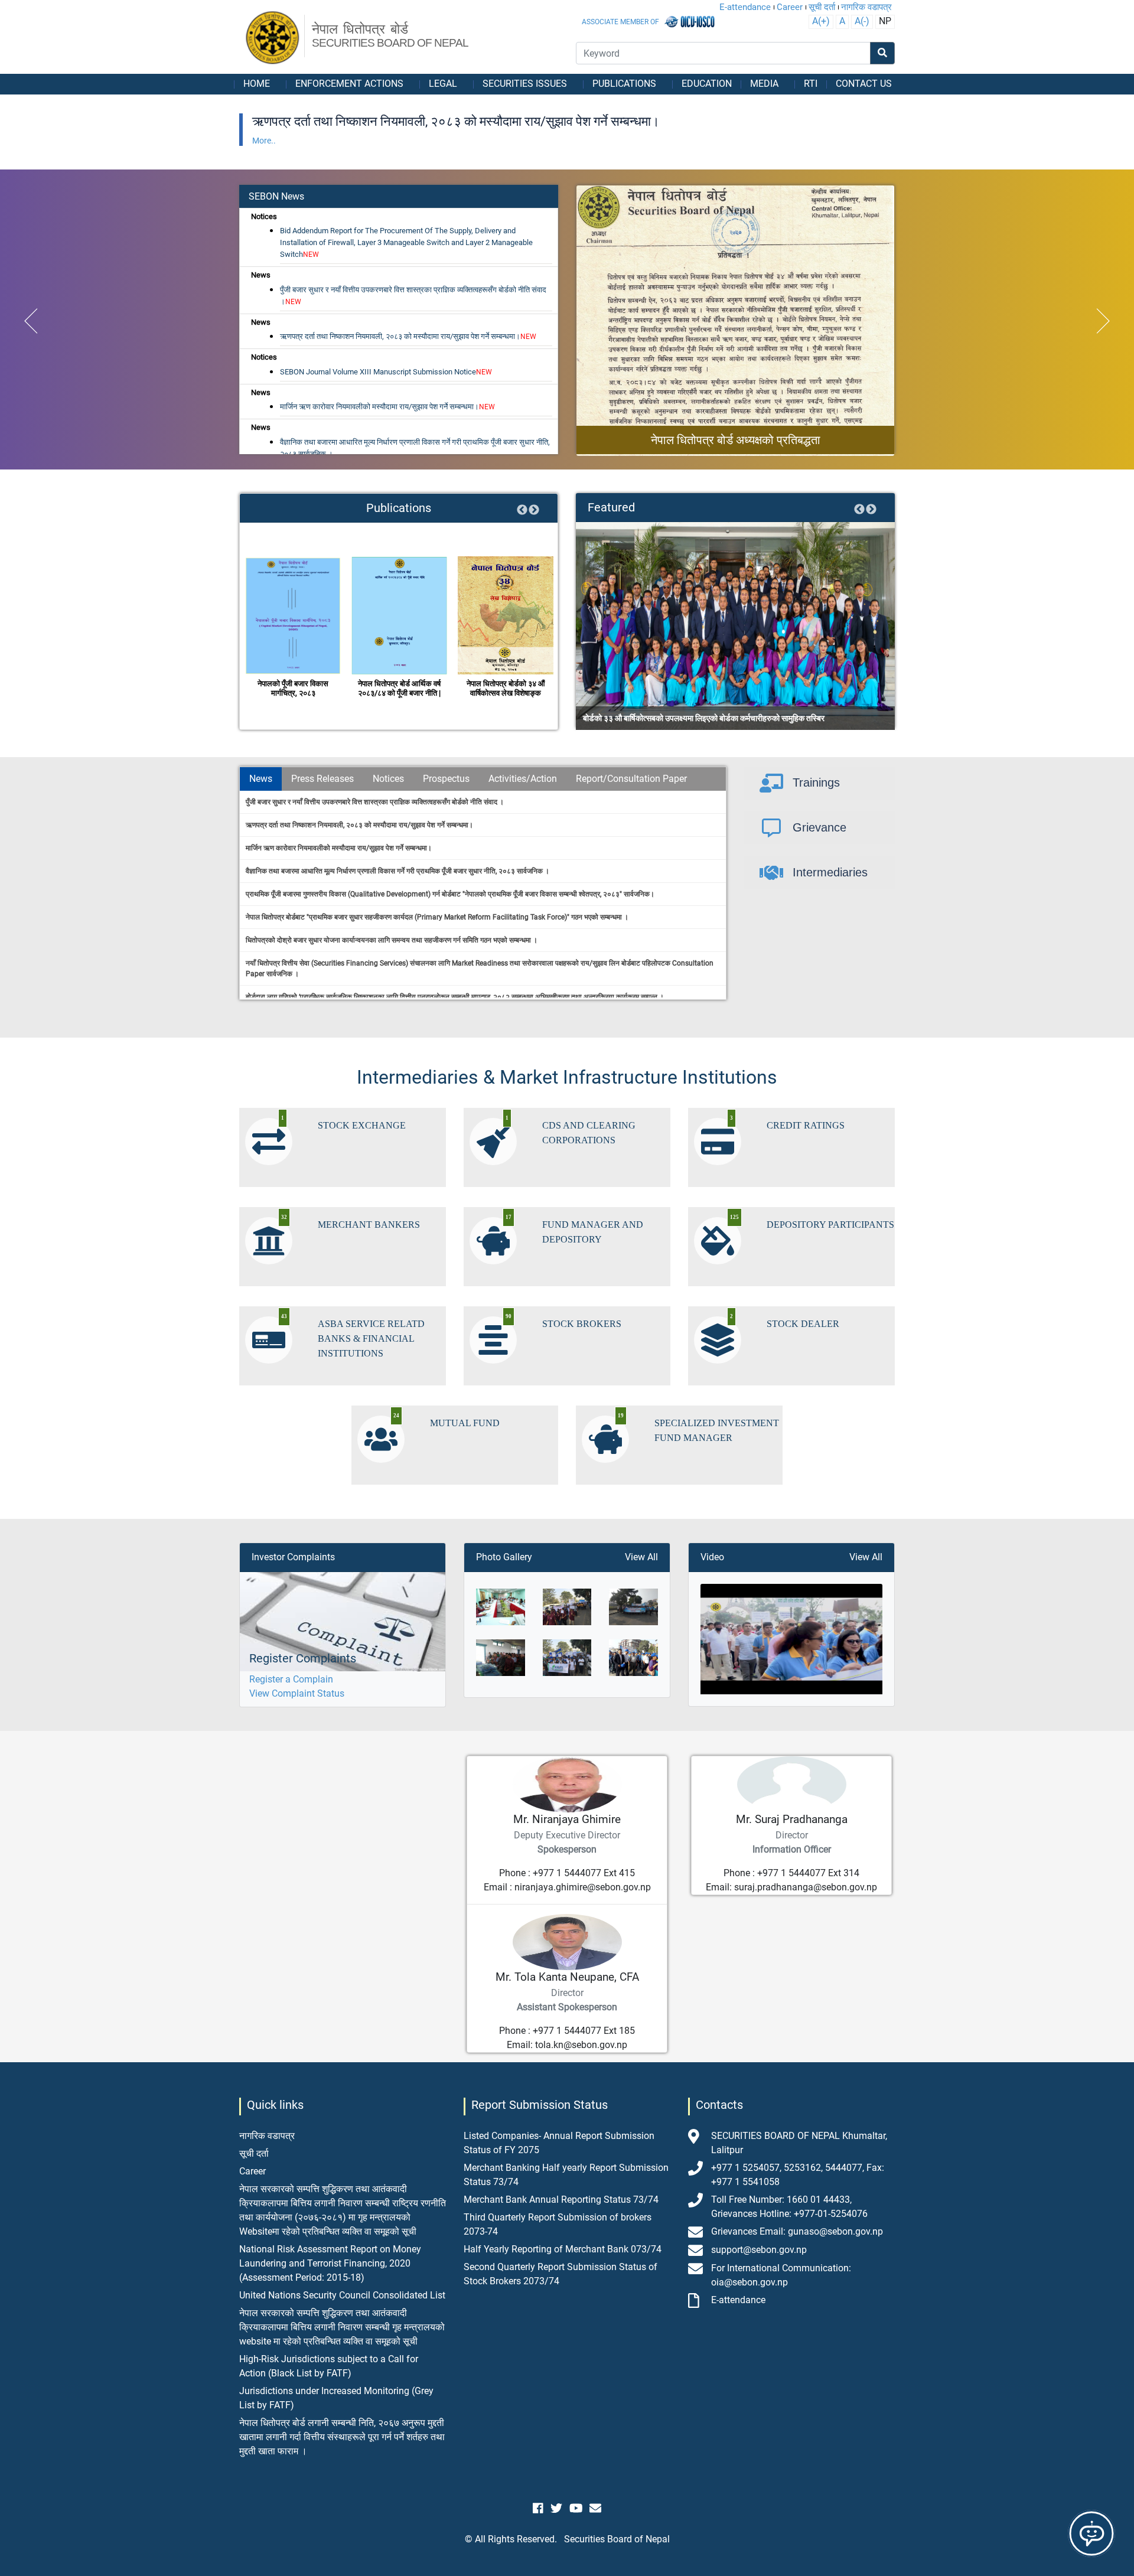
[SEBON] (273, 38)
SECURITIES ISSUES (525, 84)
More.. (264, 141)
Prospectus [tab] (446, 779)
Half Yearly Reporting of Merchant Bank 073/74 (563, 2249)
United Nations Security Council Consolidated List (342, 2295)
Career (790, 7)
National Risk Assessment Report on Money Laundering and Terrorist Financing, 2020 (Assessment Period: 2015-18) (330, 2263)
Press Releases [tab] (322, 779)
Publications (624, 84)
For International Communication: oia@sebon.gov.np (781, 2275)
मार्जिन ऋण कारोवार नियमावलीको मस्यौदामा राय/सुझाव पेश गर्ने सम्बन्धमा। (387, 407)
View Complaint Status (297, 1693)
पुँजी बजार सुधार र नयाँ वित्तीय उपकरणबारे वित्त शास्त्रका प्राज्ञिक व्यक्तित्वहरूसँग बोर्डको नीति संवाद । (413, 296)
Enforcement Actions (349, 84)
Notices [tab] (388, 779)
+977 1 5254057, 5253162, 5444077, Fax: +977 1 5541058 (798, 2175)
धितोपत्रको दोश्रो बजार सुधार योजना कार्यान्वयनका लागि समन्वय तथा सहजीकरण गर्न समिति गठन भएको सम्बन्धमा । (392, 940)
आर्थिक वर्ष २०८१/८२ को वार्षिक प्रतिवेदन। (506, 688)
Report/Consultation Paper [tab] (631, 779)
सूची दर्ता (822, 7)
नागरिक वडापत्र (866, 7)
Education (707, 84)
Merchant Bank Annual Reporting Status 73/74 (561, 2200)
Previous (522, 510)
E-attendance (745, 7)
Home (257, 84)
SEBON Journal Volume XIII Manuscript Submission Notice (386, 372)
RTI (811, 84)
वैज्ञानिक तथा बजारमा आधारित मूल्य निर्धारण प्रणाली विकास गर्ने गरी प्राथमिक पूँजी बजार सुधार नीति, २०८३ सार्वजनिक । (415, 448)
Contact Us (864, 84)
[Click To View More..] (735, 321)
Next (534, 510)
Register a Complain (291, 1679)
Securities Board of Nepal (617, 2539)
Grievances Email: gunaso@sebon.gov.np (797, 2231)
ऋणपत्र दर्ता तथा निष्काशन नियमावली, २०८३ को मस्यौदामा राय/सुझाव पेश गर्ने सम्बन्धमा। (408, 336)
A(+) (821, 21)
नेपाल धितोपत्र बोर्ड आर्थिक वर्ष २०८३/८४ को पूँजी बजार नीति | (293, 688)
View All (641, 1557)
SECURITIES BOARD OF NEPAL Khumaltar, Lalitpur (799, 2143)
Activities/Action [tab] (523, 779)
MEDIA (764, 84)
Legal (443, 84)
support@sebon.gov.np (759, 2250)
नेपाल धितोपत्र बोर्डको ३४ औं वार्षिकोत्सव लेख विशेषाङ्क (400, 688)
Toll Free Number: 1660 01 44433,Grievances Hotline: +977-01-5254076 (789, 2207)
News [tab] (261, 779)
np (885, 21)
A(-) (862, 21)
